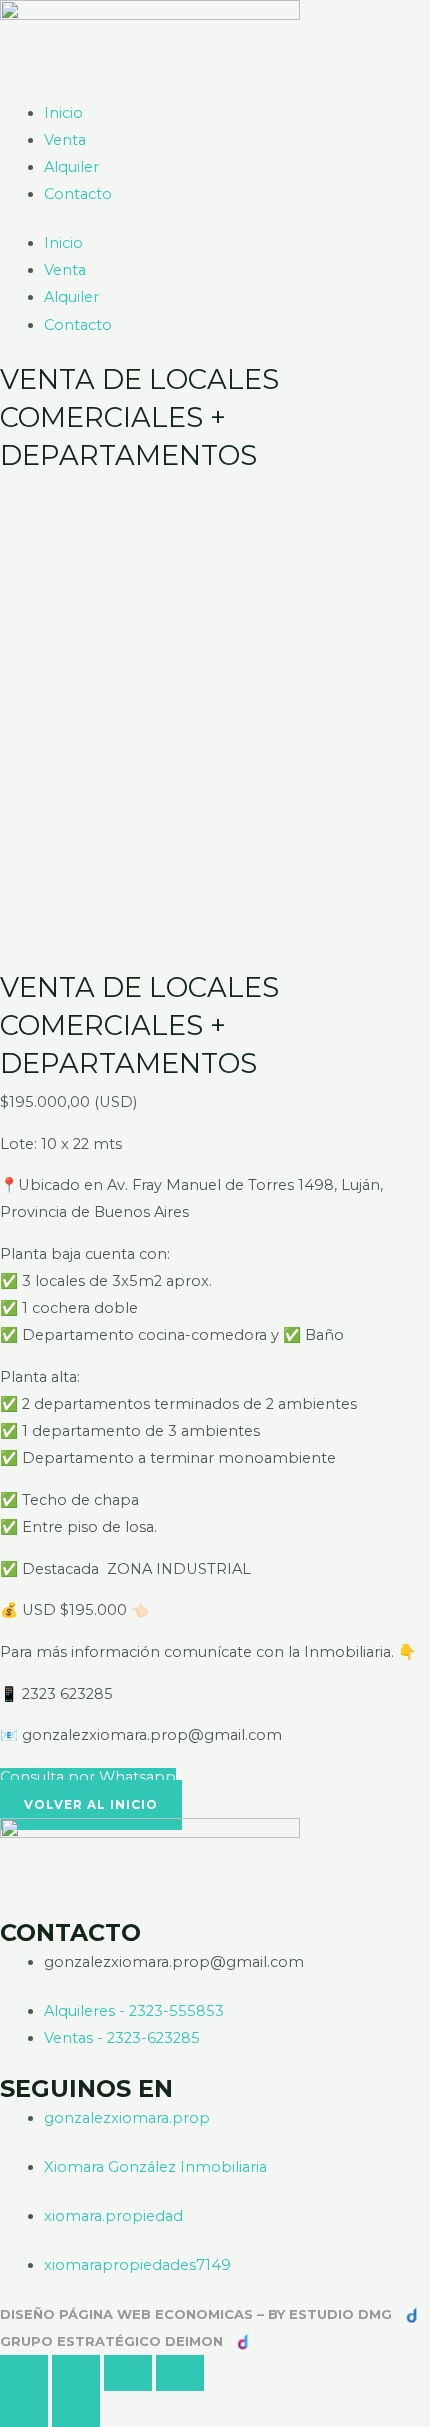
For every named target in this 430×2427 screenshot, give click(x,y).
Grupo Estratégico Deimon (111, 2341)
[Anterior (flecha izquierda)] (24, 2409)
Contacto (78, 194)
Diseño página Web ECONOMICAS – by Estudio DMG (198, 2314)
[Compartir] (128, 2373)
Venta (65, 140)
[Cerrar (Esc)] (180, 2373)
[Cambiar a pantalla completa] (76, 2373)
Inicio (63, 113)
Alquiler (71, 167)
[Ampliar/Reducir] (24, 2373)
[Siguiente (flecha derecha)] (76, 2409)
